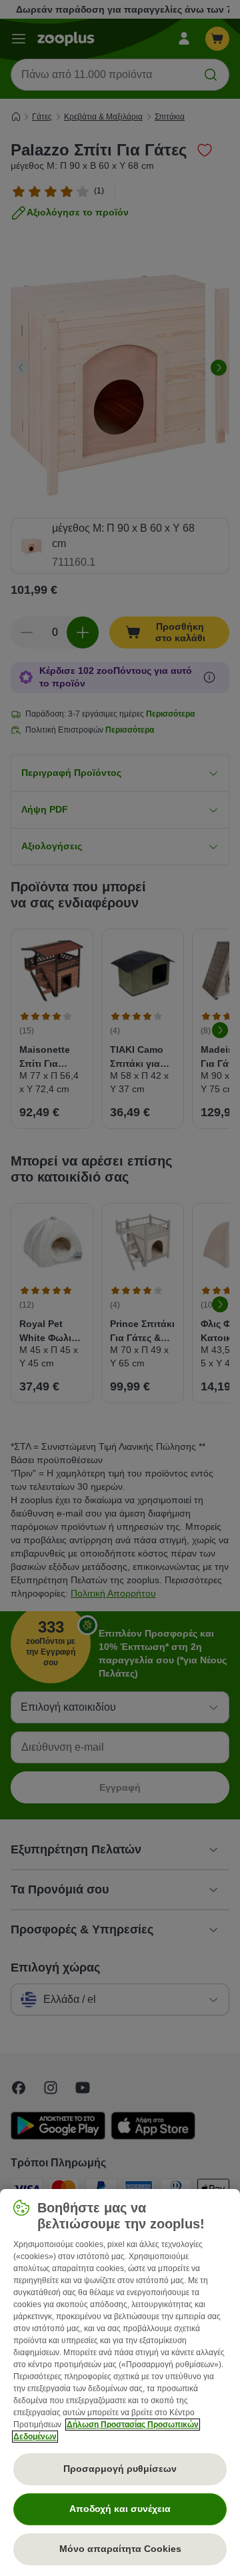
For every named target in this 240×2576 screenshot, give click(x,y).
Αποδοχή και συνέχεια (120, 2509)
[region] (120, 2383)
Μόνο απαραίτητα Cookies (120, 2549)
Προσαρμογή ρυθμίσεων (120, 2469)
